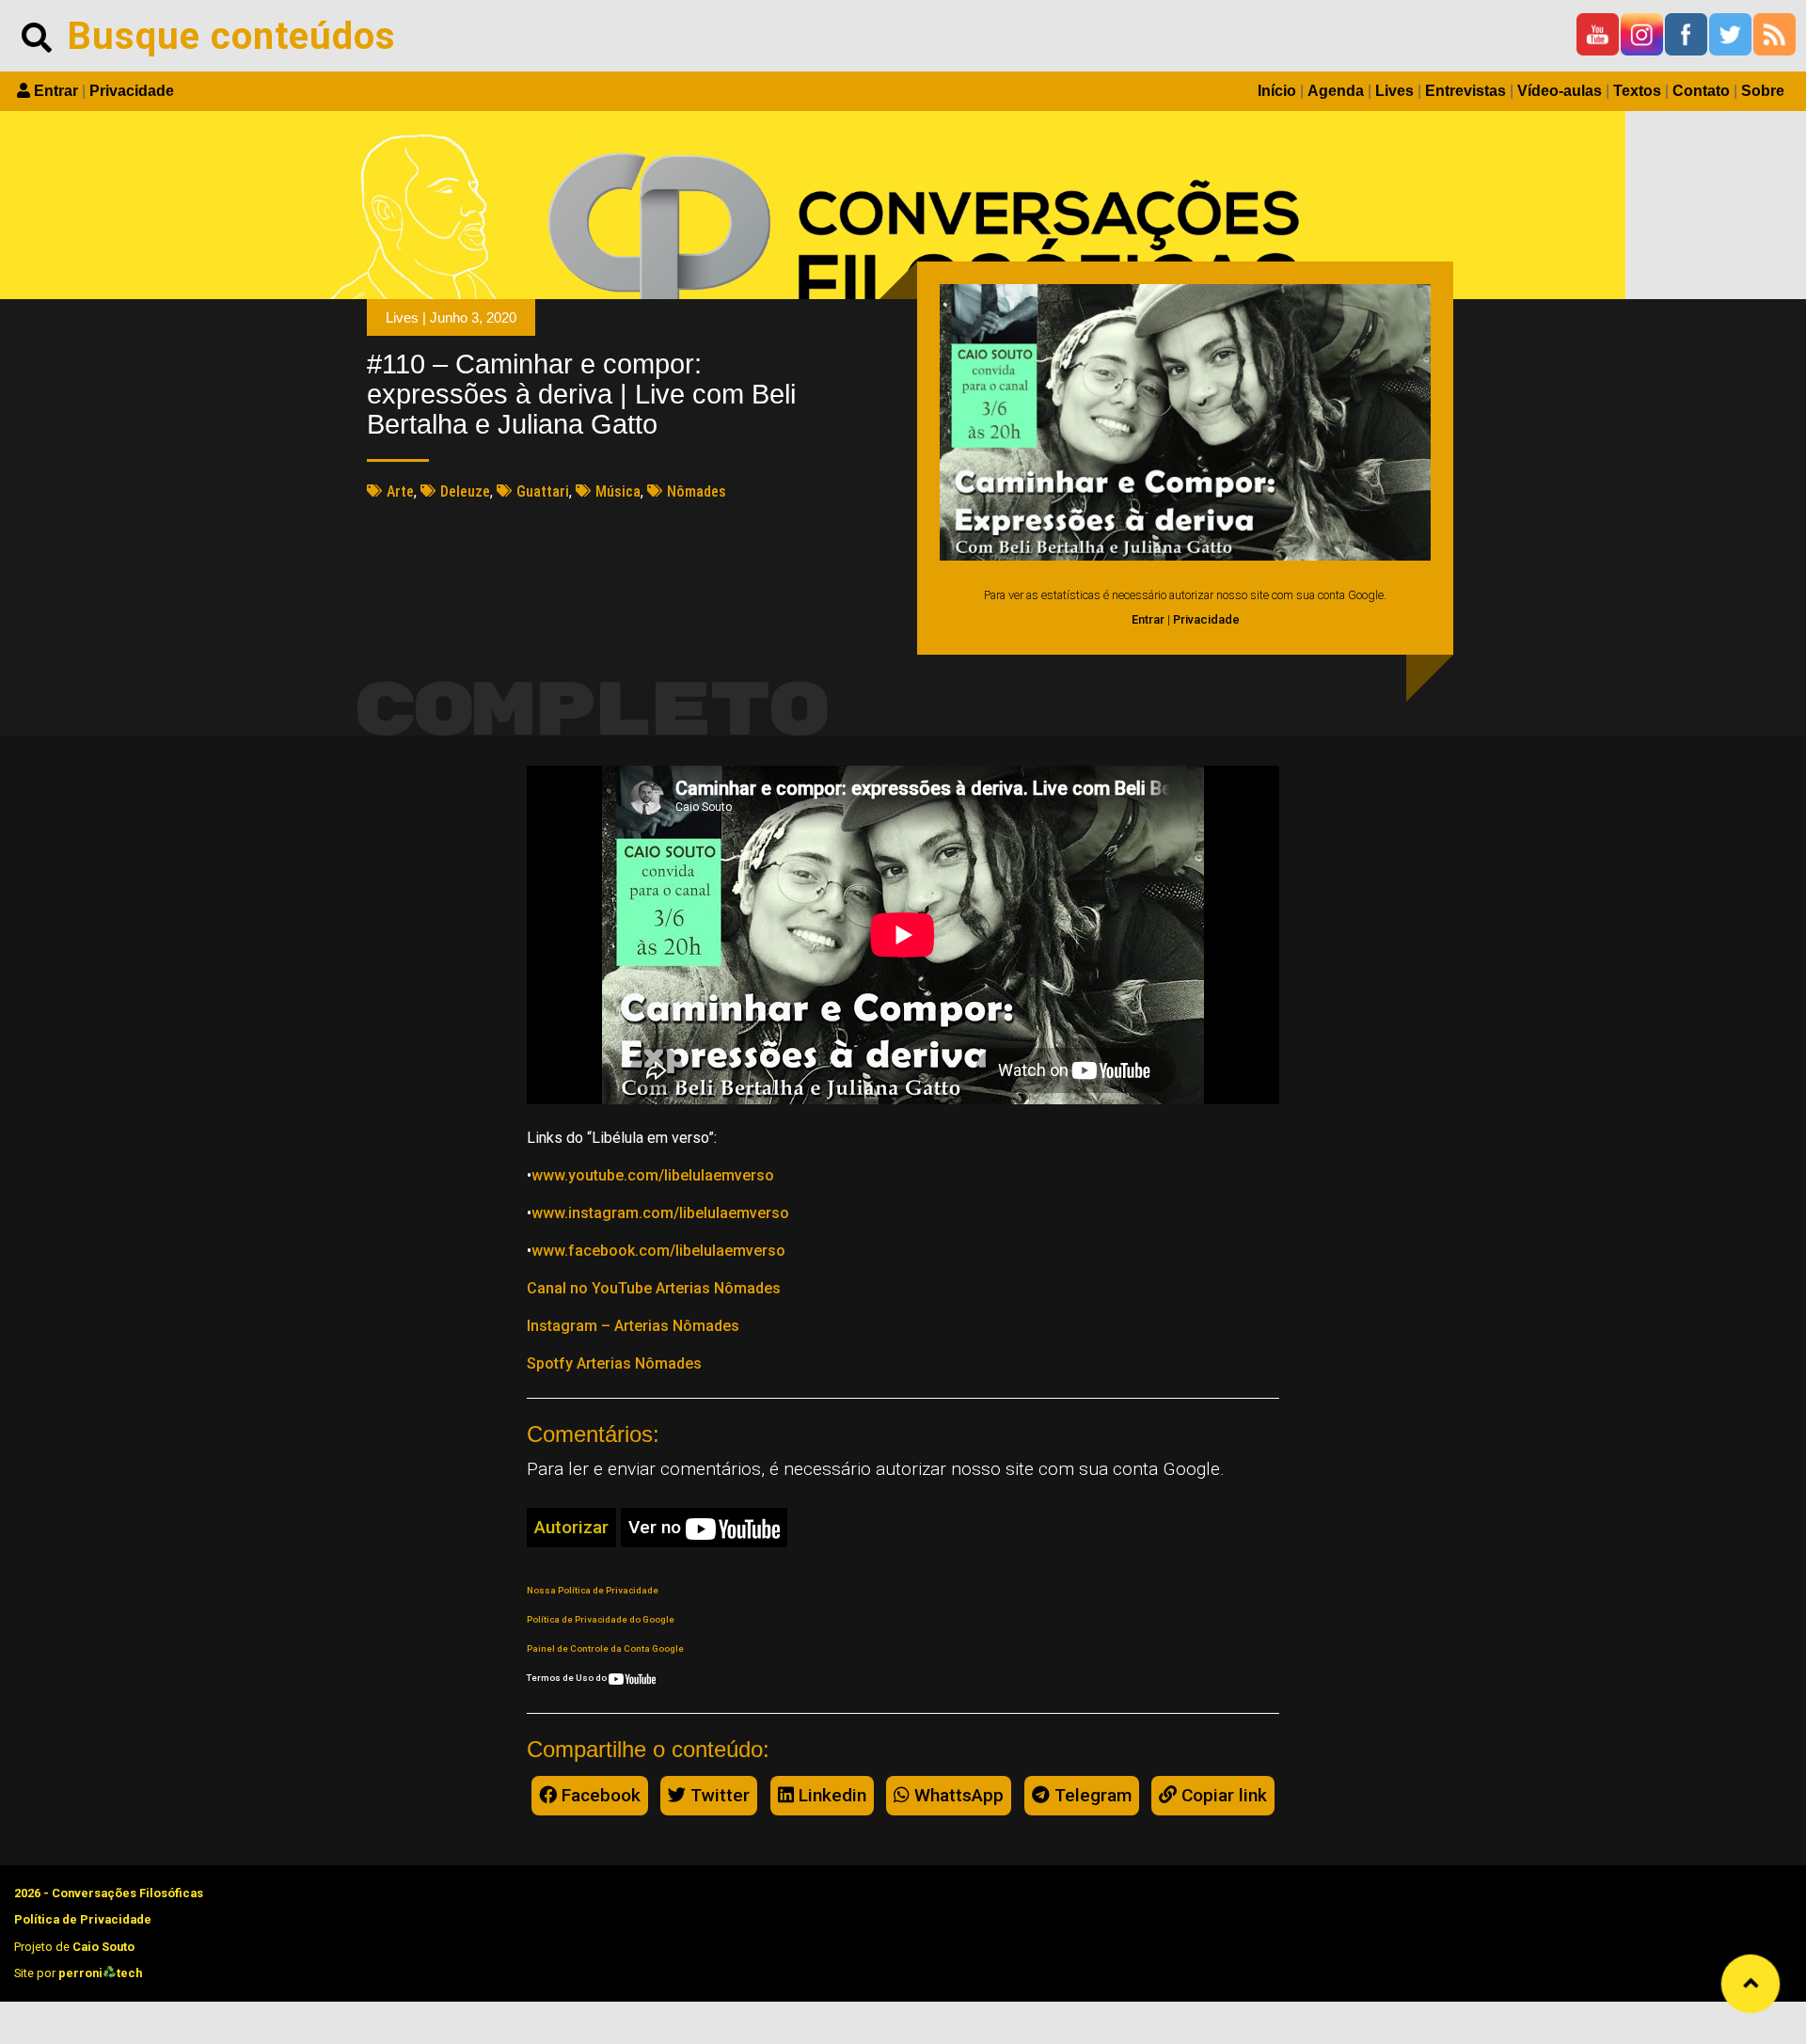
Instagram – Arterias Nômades (633, 1326)
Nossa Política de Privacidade (593, 1590)
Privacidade (132, 91)
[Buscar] (37, 36)
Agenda (1336, 91)
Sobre (1763, 91)
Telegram (1091, 1795)
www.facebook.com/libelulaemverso (658, 1251)
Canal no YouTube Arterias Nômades (654, 1288)
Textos (1637, 91)
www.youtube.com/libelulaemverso (653, 1175)
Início (1277, 91)
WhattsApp (957, 1795)
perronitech (100, 1973)
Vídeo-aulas (1560, 91)
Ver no (657, 1527)
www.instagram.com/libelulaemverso (660, 1213)
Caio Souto (103, 1947)
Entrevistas (1465, 91)
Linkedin (830, 1795)
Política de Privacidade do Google (601, 1619)
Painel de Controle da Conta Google (605, 1648)
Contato (1701, 91)
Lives (1394, 91)
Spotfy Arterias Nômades (614, 1363)
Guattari (543, 491)
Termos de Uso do (568, 1678)
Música (618, 491)
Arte (400, 491)
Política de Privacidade (83, 1919)
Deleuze (465, 491)
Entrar (56, 91)
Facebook (599, 1795)
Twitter (718, 1795)
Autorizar (571, 1527)
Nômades (697, 491)
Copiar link (1222, 1795)
